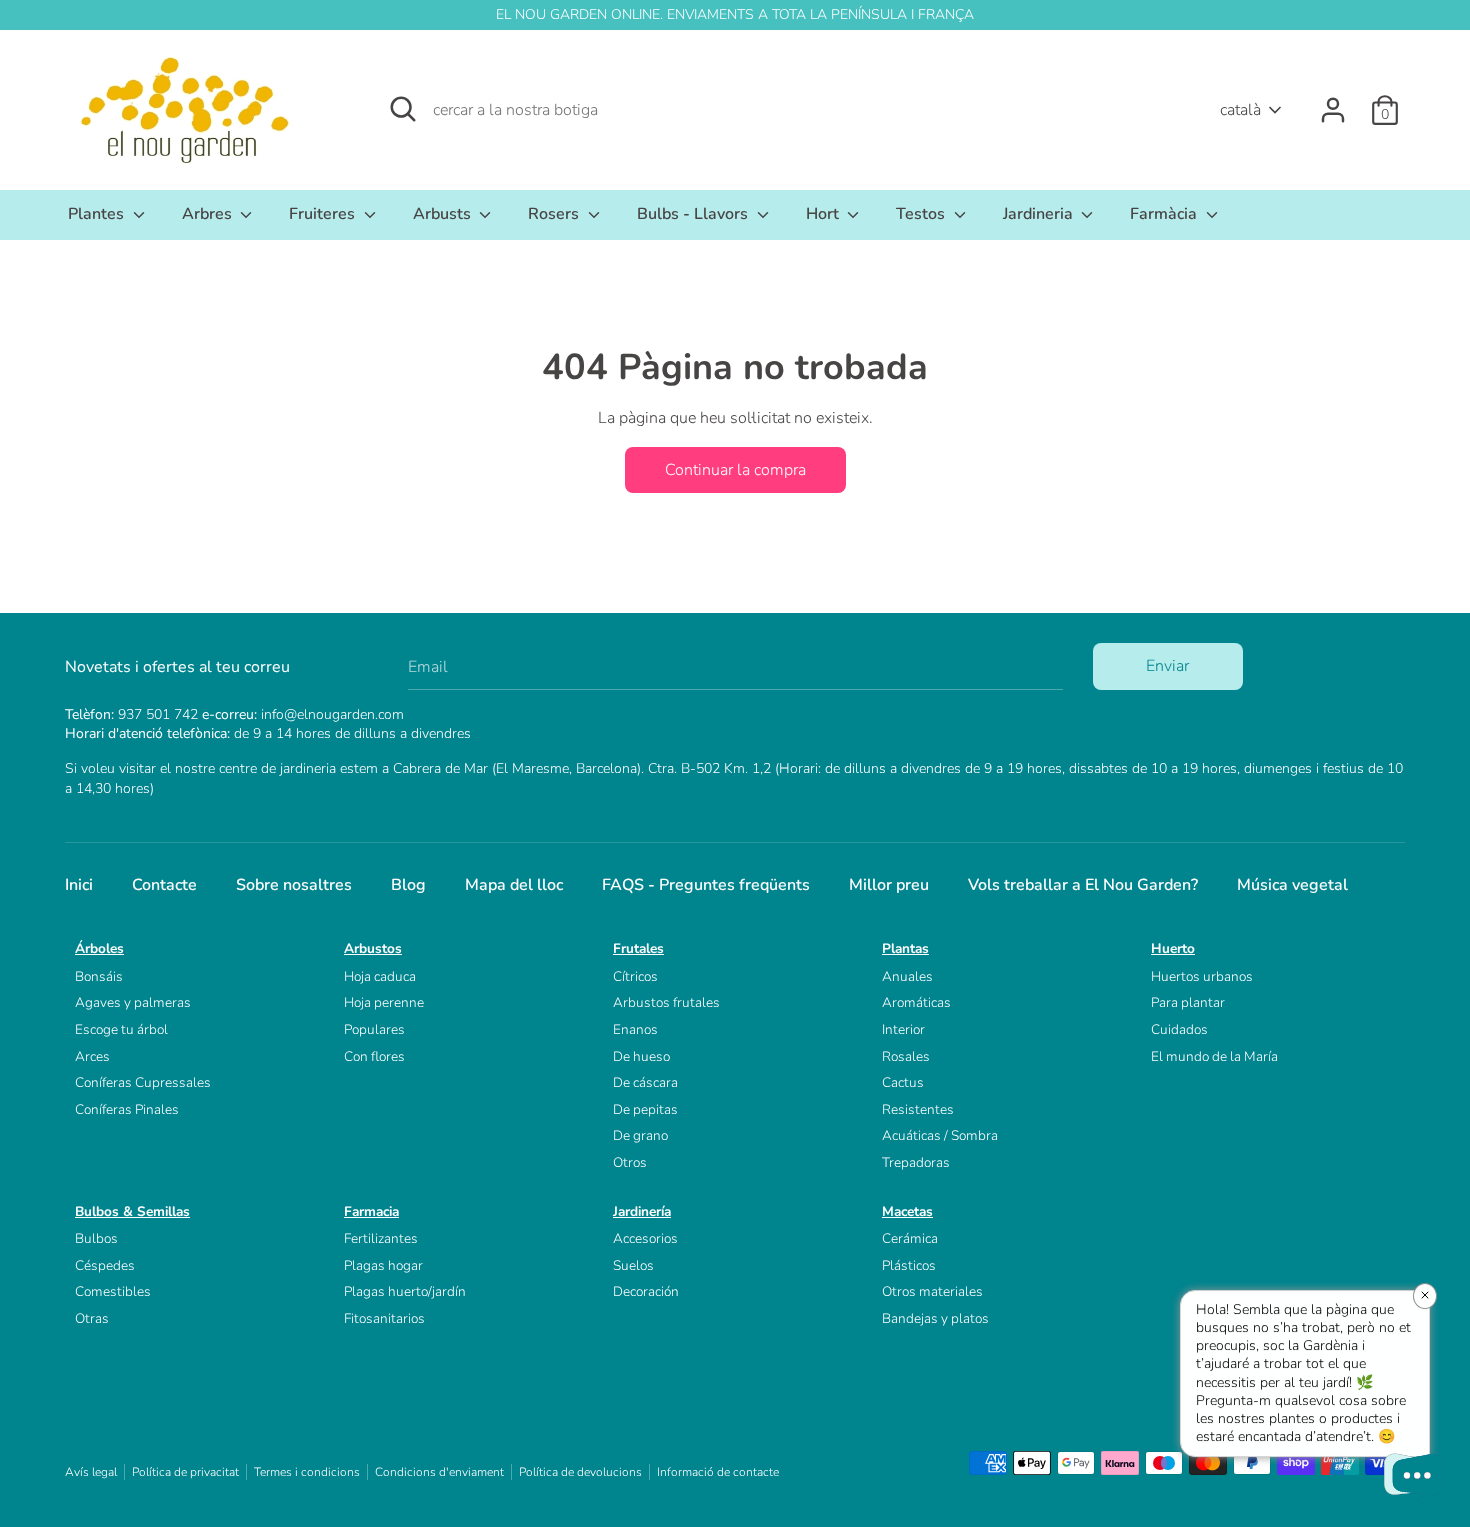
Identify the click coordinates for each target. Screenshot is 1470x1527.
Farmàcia (1165, 214)
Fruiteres (324, 214)
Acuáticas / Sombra (940, 1135)
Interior (903, 1029)
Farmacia (371, 1211)
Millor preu (889, 885)
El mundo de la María (1214, 1056)
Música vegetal (1292, 885)
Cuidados (1179, 1029)
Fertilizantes (381, 1238)
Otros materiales (932, 1291)
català (1240, 110)
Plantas (905, 948)
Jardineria (1040, 214)
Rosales (906, 1056)
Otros (630, 1162)
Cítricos (635, 976)
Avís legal (91, 1472)
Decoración (646, 1291)
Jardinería (642, 1211)
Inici (79, 885)
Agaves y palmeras (133, 1002)
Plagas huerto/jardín (405, 1291)
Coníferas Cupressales (143, 1082)
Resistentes (918, 1109)
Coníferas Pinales (127, 1109)
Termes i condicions (307, 1472)
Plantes (98, 214)
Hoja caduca (380, 976)
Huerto (1173, 948)
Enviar (1167, 666)
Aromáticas (916, 1002)
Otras (92, 1318)
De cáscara (645, 1082)
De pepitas (645, 1109)
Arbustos (373, 948)
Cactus (903, 1082)
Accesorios (645, 1238)
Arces (92, 1056)
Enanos (635, 1029)
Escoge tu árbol (121, 1029)
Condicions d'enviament (439, 1472)
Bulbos (96, 1238)
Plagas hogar (383, 1265)
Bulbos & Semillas (132, 1211)
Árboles (99, 948)
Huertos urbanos (1202, 976)
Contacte (164, 885)
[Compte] (1333, 102)
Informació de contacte (718, 1472)
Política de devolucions (580, 1472)
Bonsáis (99, 976)
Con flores (374, 1056)
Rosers (555, 214)
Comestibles (113, 1291)
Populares (374, 1029)
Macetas (907, 1211)
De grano (640, 1135)
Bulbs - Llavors (694, 214)
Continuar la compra (735, 470)
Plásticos (909, 1265)
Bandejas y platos (935, 1318)
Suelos (633, 1265)
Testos (922, 214)
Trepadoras (916, 1162)
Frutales (638, 948)
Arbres (209, 214)
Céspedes (105, 1265)
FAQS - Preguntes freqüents (706, 885)
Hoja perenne (384, 1002)
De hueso (641, 1056)
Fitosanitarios (384, 1318)
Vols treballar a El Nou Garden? (1083, 885)
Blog (408, 885)
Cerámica (910, 1238)
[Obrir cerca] (403, 109)
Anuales (907, 976)
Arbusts (444, 214)
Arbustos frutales (666, 1002)
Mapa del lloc (514, 885)
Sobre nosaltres (294, 885)
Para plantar (1188, 1002)
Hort (824, 214)
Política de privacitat (185, 1472)
